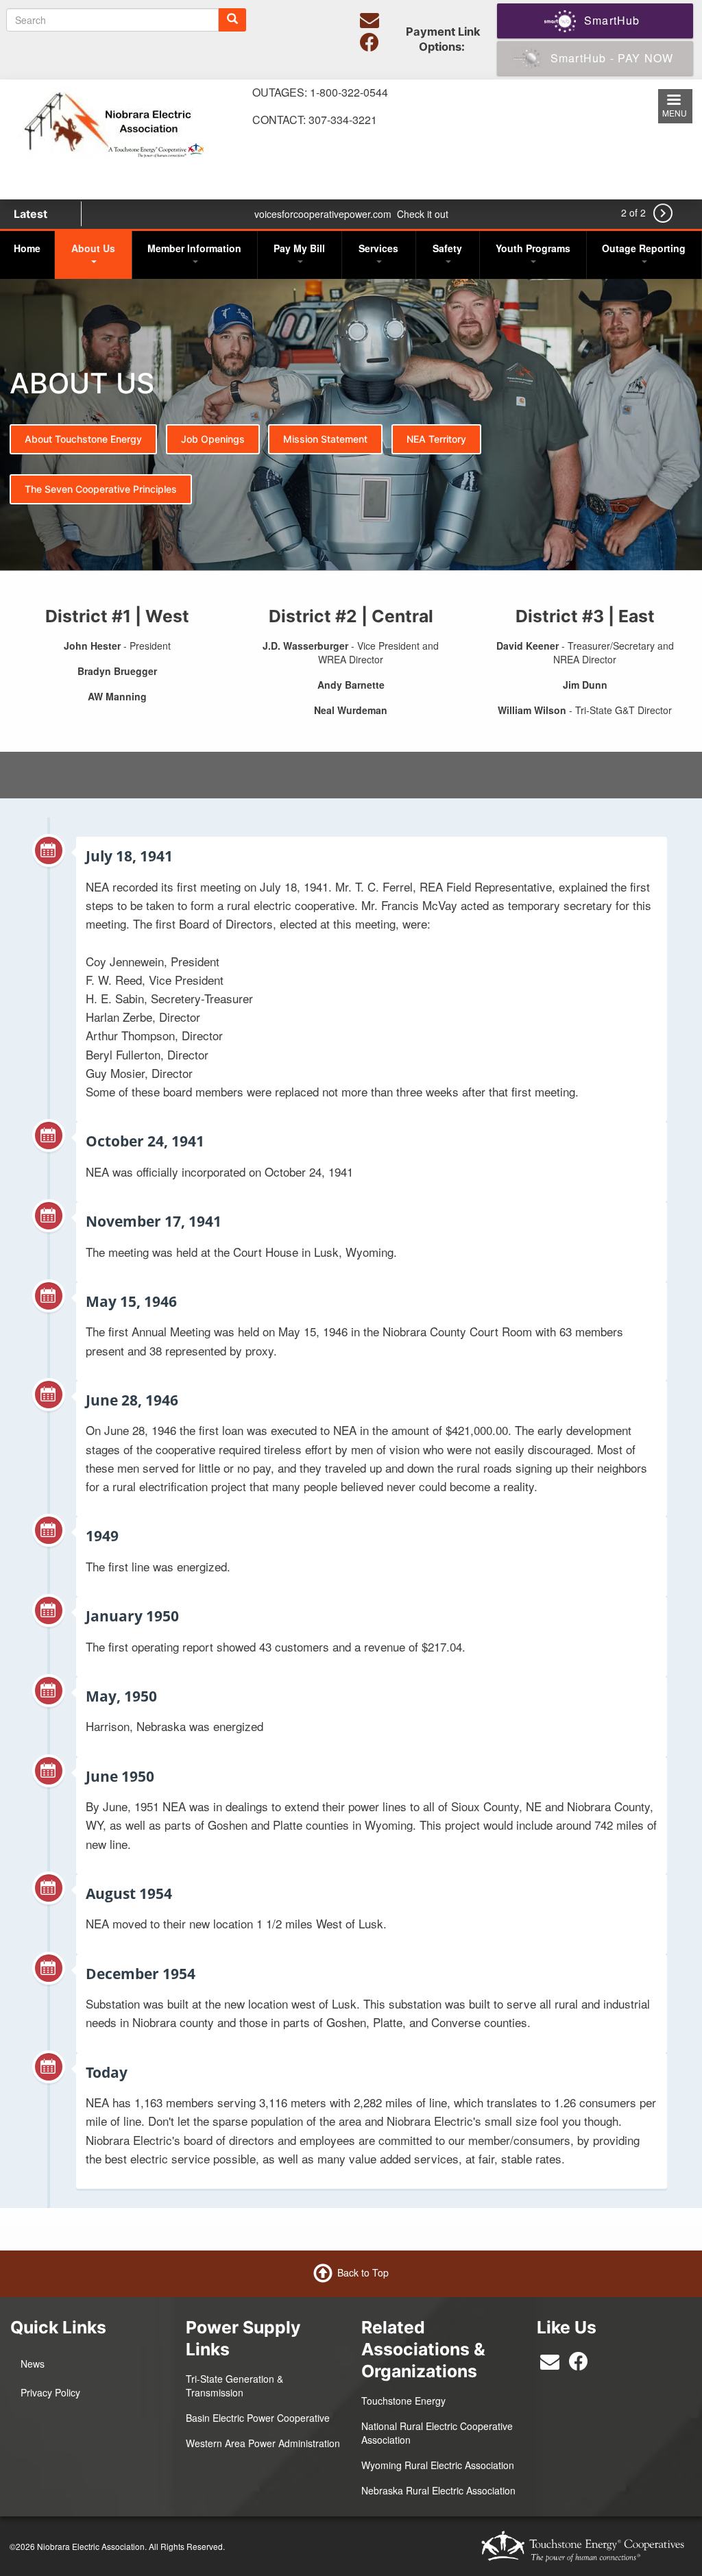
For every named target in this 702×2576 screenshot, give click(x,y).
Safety (447, 248)
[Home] (110, 120)
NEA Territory (436, 439)
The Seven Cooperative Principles (101, 489)
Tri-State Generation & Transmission (234, 2385)
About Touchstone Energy (83, 439)
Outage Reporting (644, 248)
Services (378, 248)
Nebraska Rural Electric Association (438, 2490)
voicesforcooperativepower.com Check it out (351, 214)
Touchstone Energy (403, 2401)
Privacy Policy (50, 2392)
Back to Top (363, 2272)
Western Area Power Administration (263, 2443)
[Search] (232, 20)
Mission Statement (325, 439)
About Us (93, 248)
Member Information (194, 248)
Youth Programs (533, 248)
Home (27, 248)
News (33, 2364)
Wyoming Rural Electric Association (438, 2465)
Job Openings (213, 439)
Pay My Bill (299, 248)
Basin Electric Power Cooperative (258, 2418)
